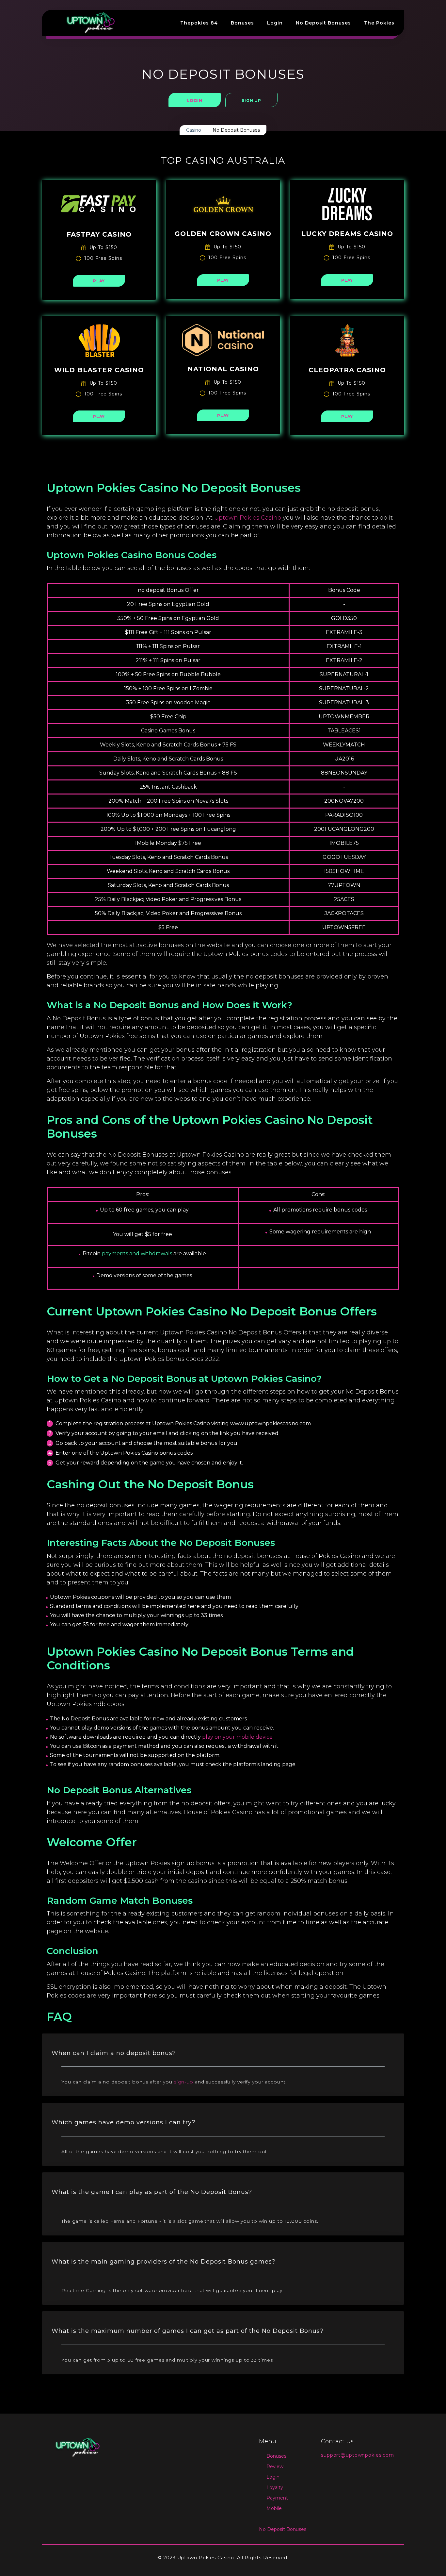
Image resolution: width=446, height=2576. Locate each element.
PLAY (99, 281)
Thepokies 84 (199, 23)
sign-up (184, 2082)
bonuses (171, 945)
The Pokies (379, 23)
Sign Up (251, 100)
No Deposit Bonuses (323, 23)
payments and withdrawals (137, 1254)
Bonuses (242, 23)
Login (275, 23)
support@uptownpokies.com (358, 2455)
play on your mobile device (237, 1737)
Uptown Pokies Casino (248, 518)
